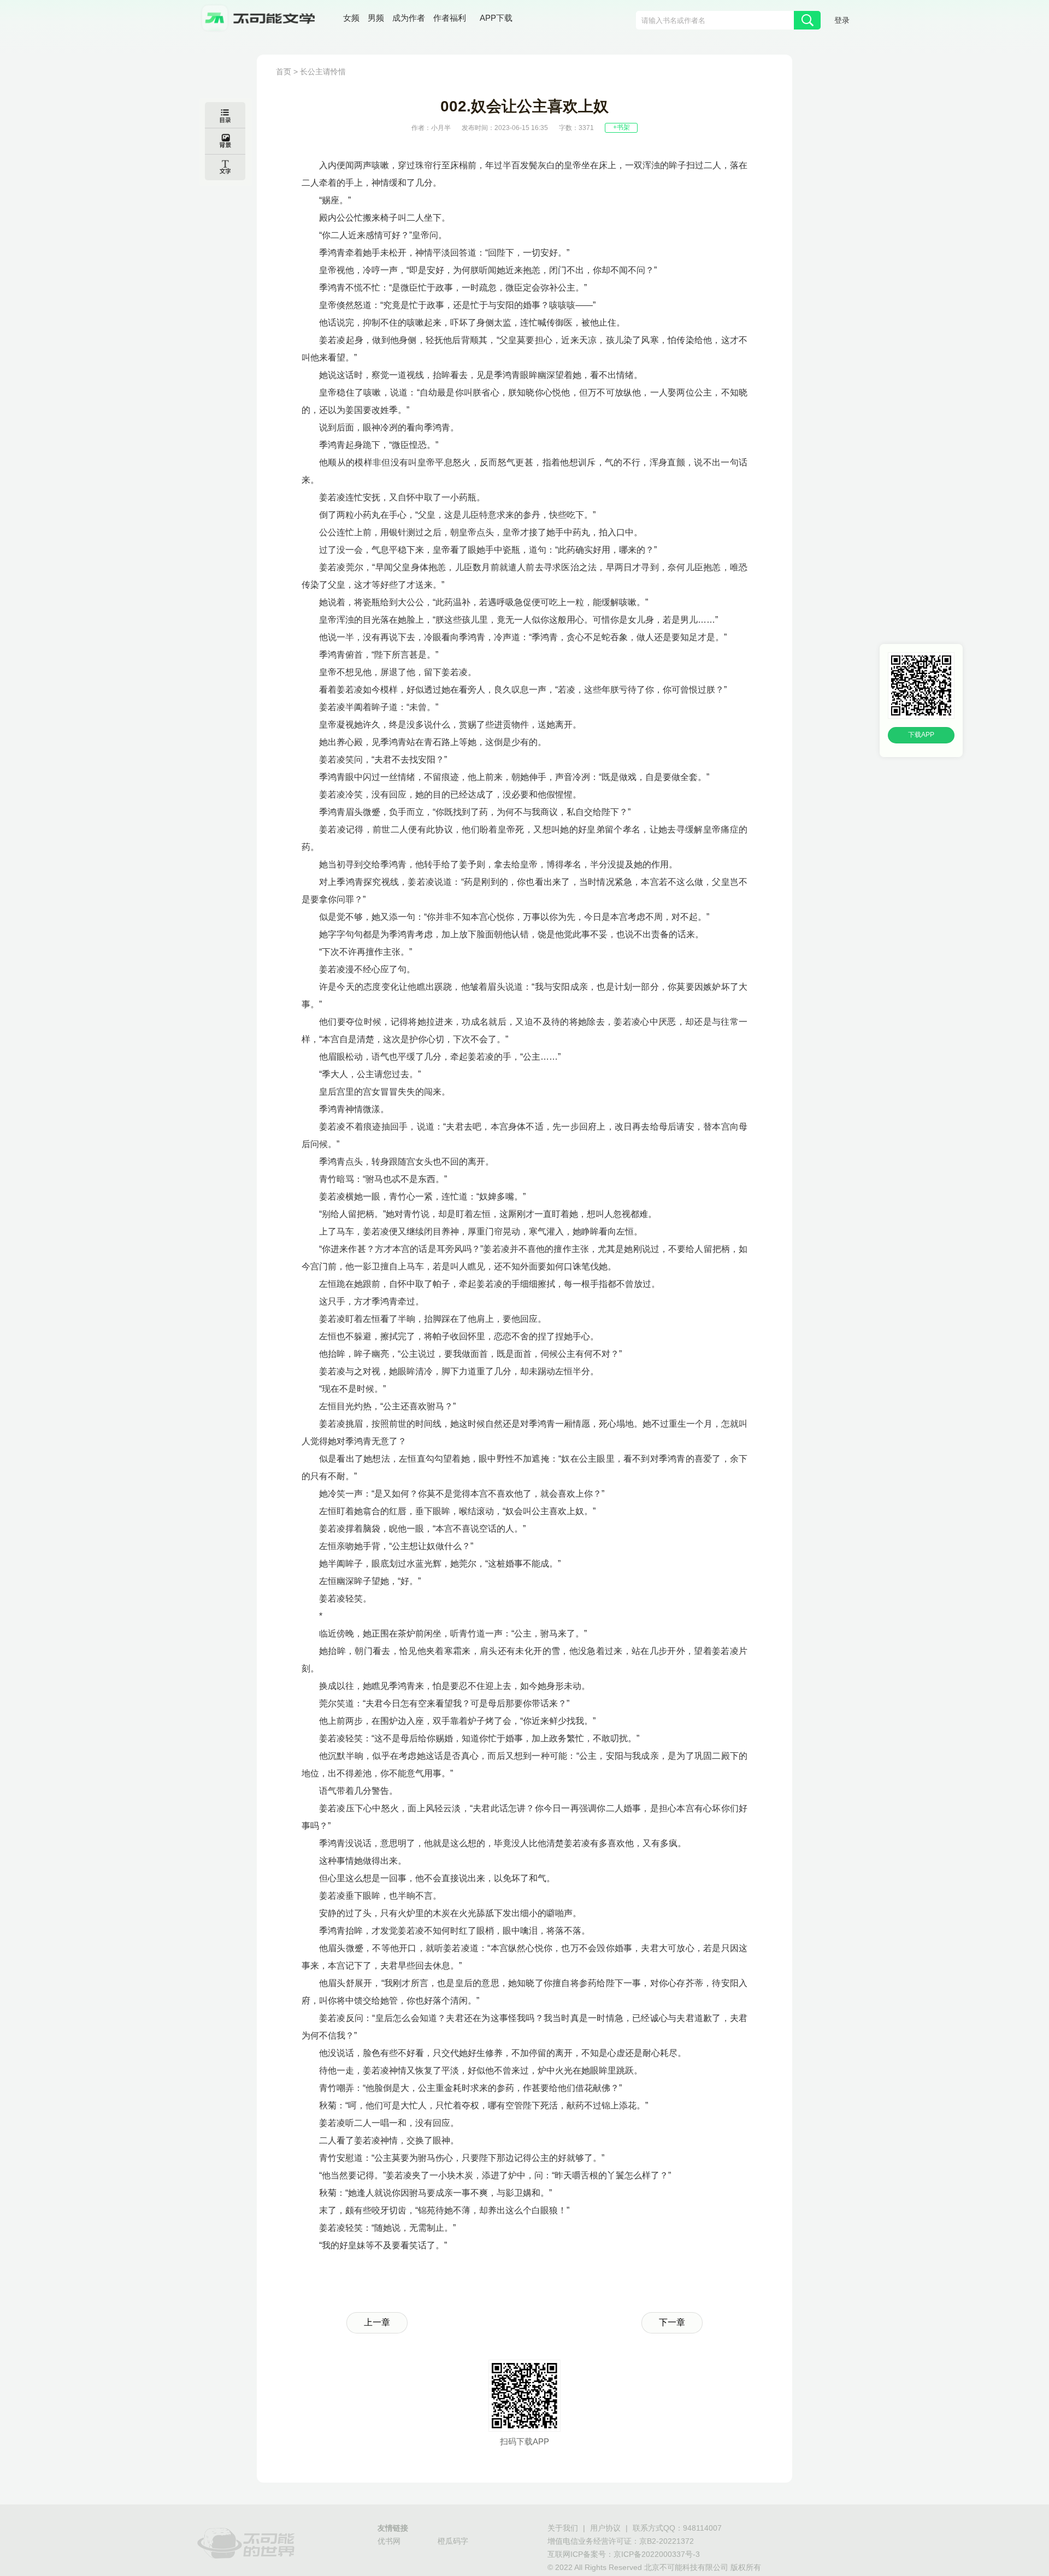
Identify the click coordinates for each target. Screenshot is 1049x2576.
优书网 (389, 2542)
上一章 (377, 2323)
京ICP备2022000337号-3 (657, 2555)
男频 (376, 19)
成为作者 (409, 19)
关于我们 (563, 2529)
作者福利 (450, 19)
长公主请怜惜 (323, 72)
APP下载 (496, 19)
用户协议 (605, 2529)
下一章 (672, 2323)
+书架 (621, 128)
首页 (284, 72)
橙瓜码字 (453, 2542)
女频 (351, 19)
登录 (842, 21)
